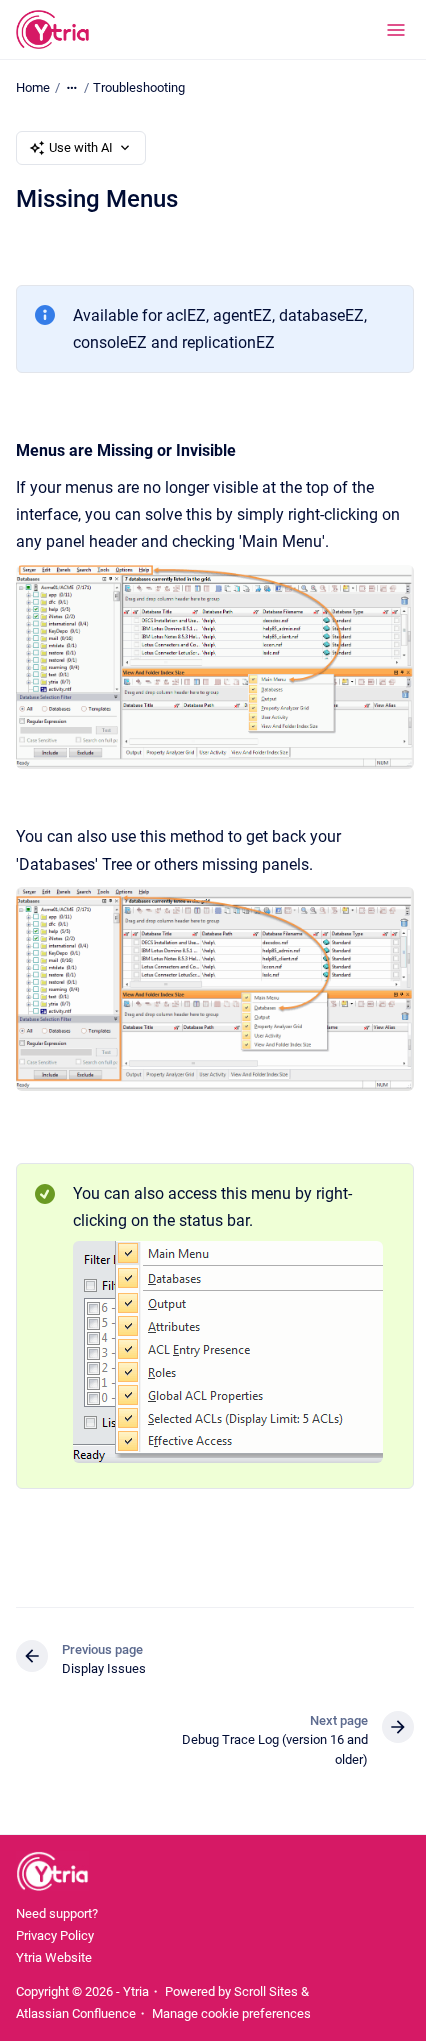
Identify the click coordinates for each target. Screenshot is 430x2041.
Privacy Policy (55, 1935)
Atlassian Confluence (76, 2013)
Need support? (57, 1913)
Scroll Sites (266, 1991)
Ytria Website (54, 1957)
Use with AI (81, 147)
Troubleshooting (139, 87)
